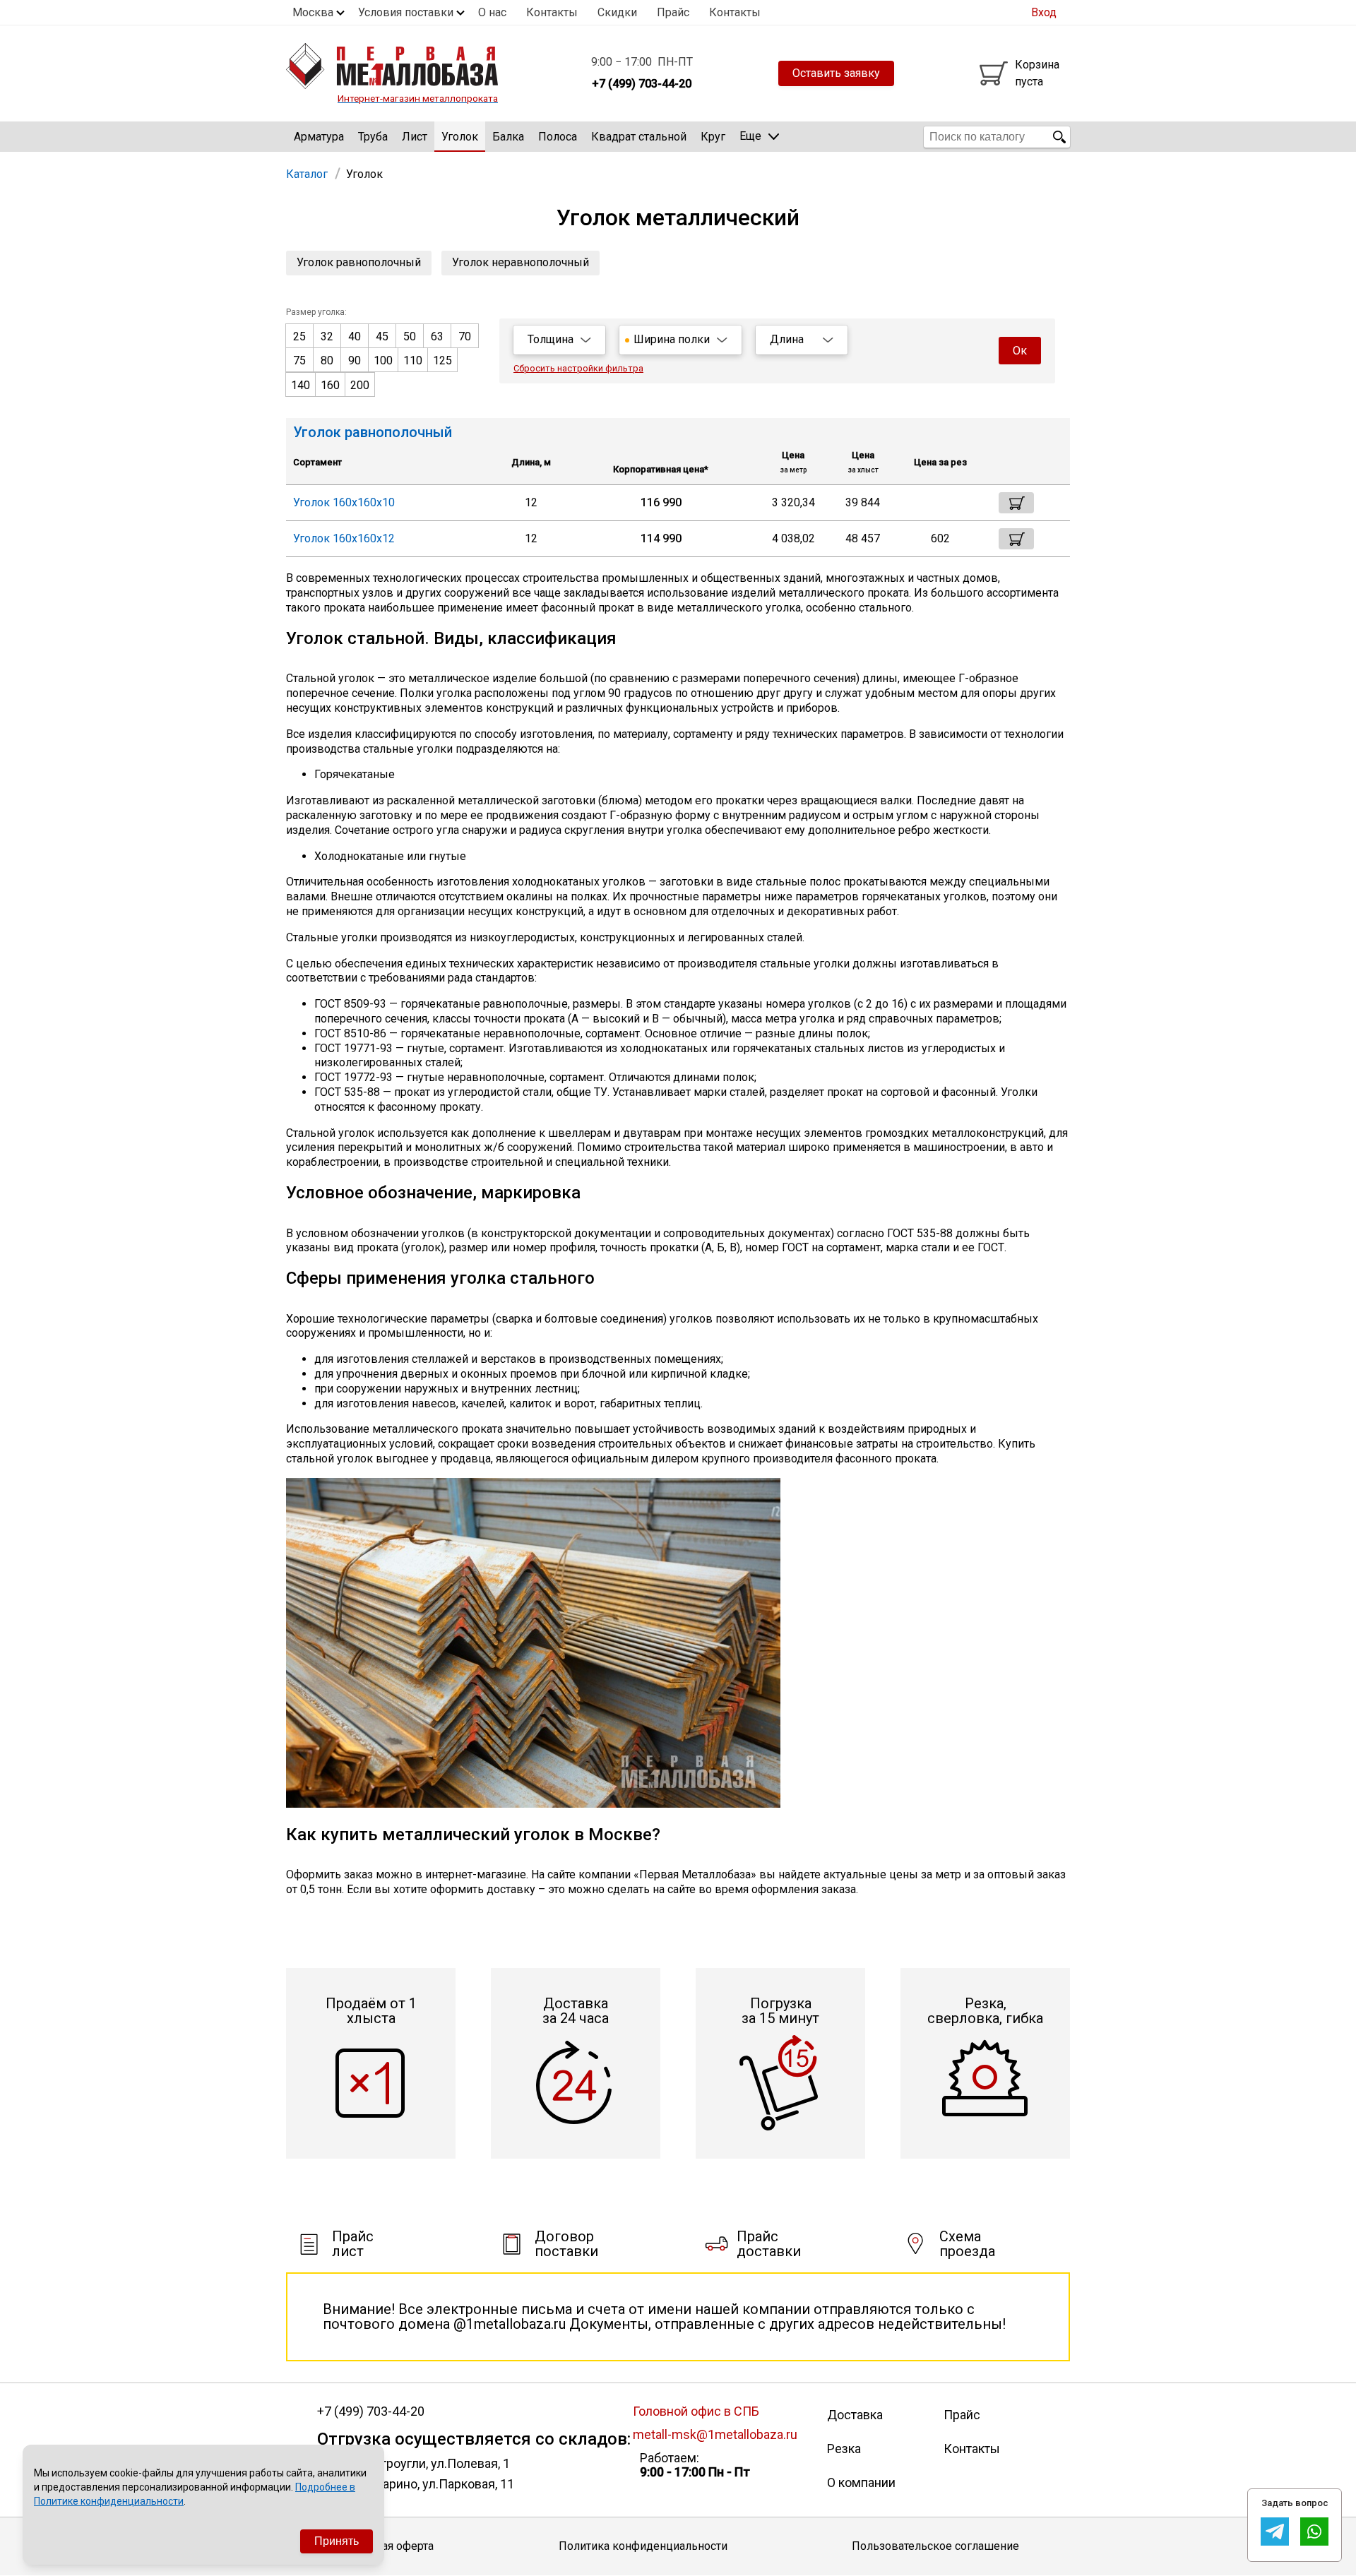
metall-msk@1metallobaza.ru (715, 2434)
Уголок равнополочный (359, 262)
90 (355, 360)
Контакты (552, 12)
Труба (373, 137)
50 (410, 336)
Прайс (673, 12)
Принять (337, 2541)
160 (330, 385)
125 (442, 360)
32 (327, 336)
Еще (750, 136)
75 (299, 360)
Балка (508, 137)
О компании (861, 2482)
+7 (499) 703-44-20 (371, 2411)
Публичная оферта (385, 2546)
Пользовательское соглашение (935, 2546)
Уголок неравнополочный (521, 262)
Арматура (319, 137)
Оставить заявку (836, 73)
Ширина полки (672, 339)
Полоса (558, 137)
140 (301, 385)
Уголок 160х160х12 (344, 538)
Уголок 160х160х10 (344, 502)
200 (360, 385)
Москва (313, 12)
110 (413, 360)
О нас (492, 12)
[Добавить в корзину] (1016, 503)
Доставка (855, 2415)
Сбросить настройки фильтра (578, 368)
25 (299, 336)
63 (437, 336)
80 (327, 360)
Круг (713, 137)
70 (465, 336)
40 (355, 336)
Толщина (551, 339)
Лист (415, 137)
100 (383, 360)
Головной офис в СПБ (696, 2411)
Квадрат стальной (639, 137)
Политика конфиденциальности (643, 2546)
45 (382, 336)
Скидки (617, 12)
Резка (844, 2449)
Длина (787, 339)
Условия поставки (406, 12)
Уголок (460, 137)
